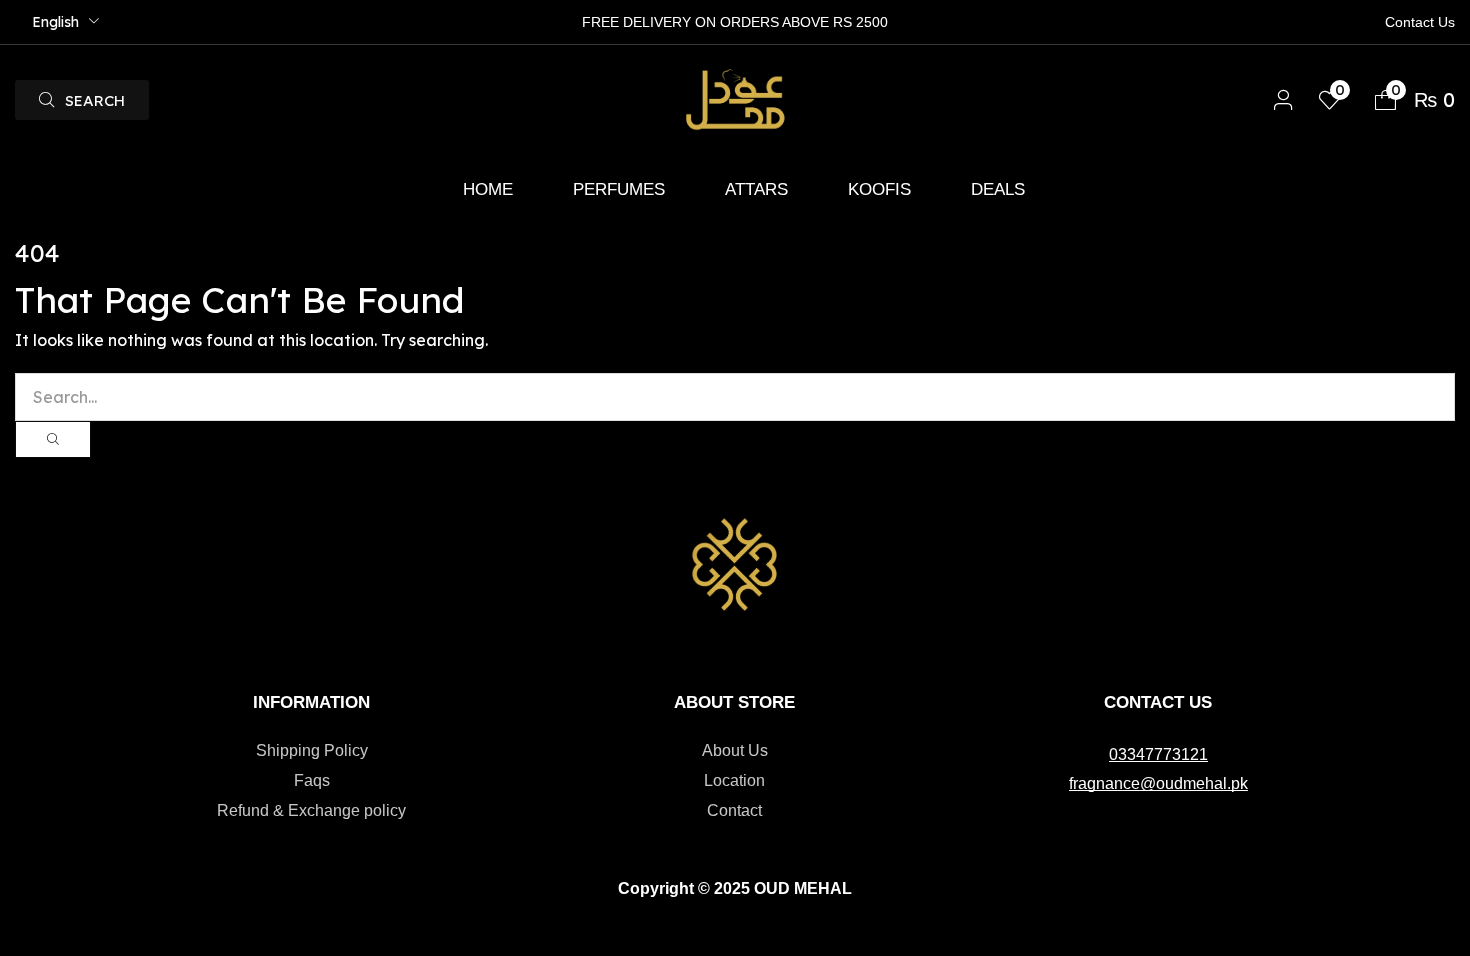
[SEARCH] (53, 439)
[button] (82, 100)
